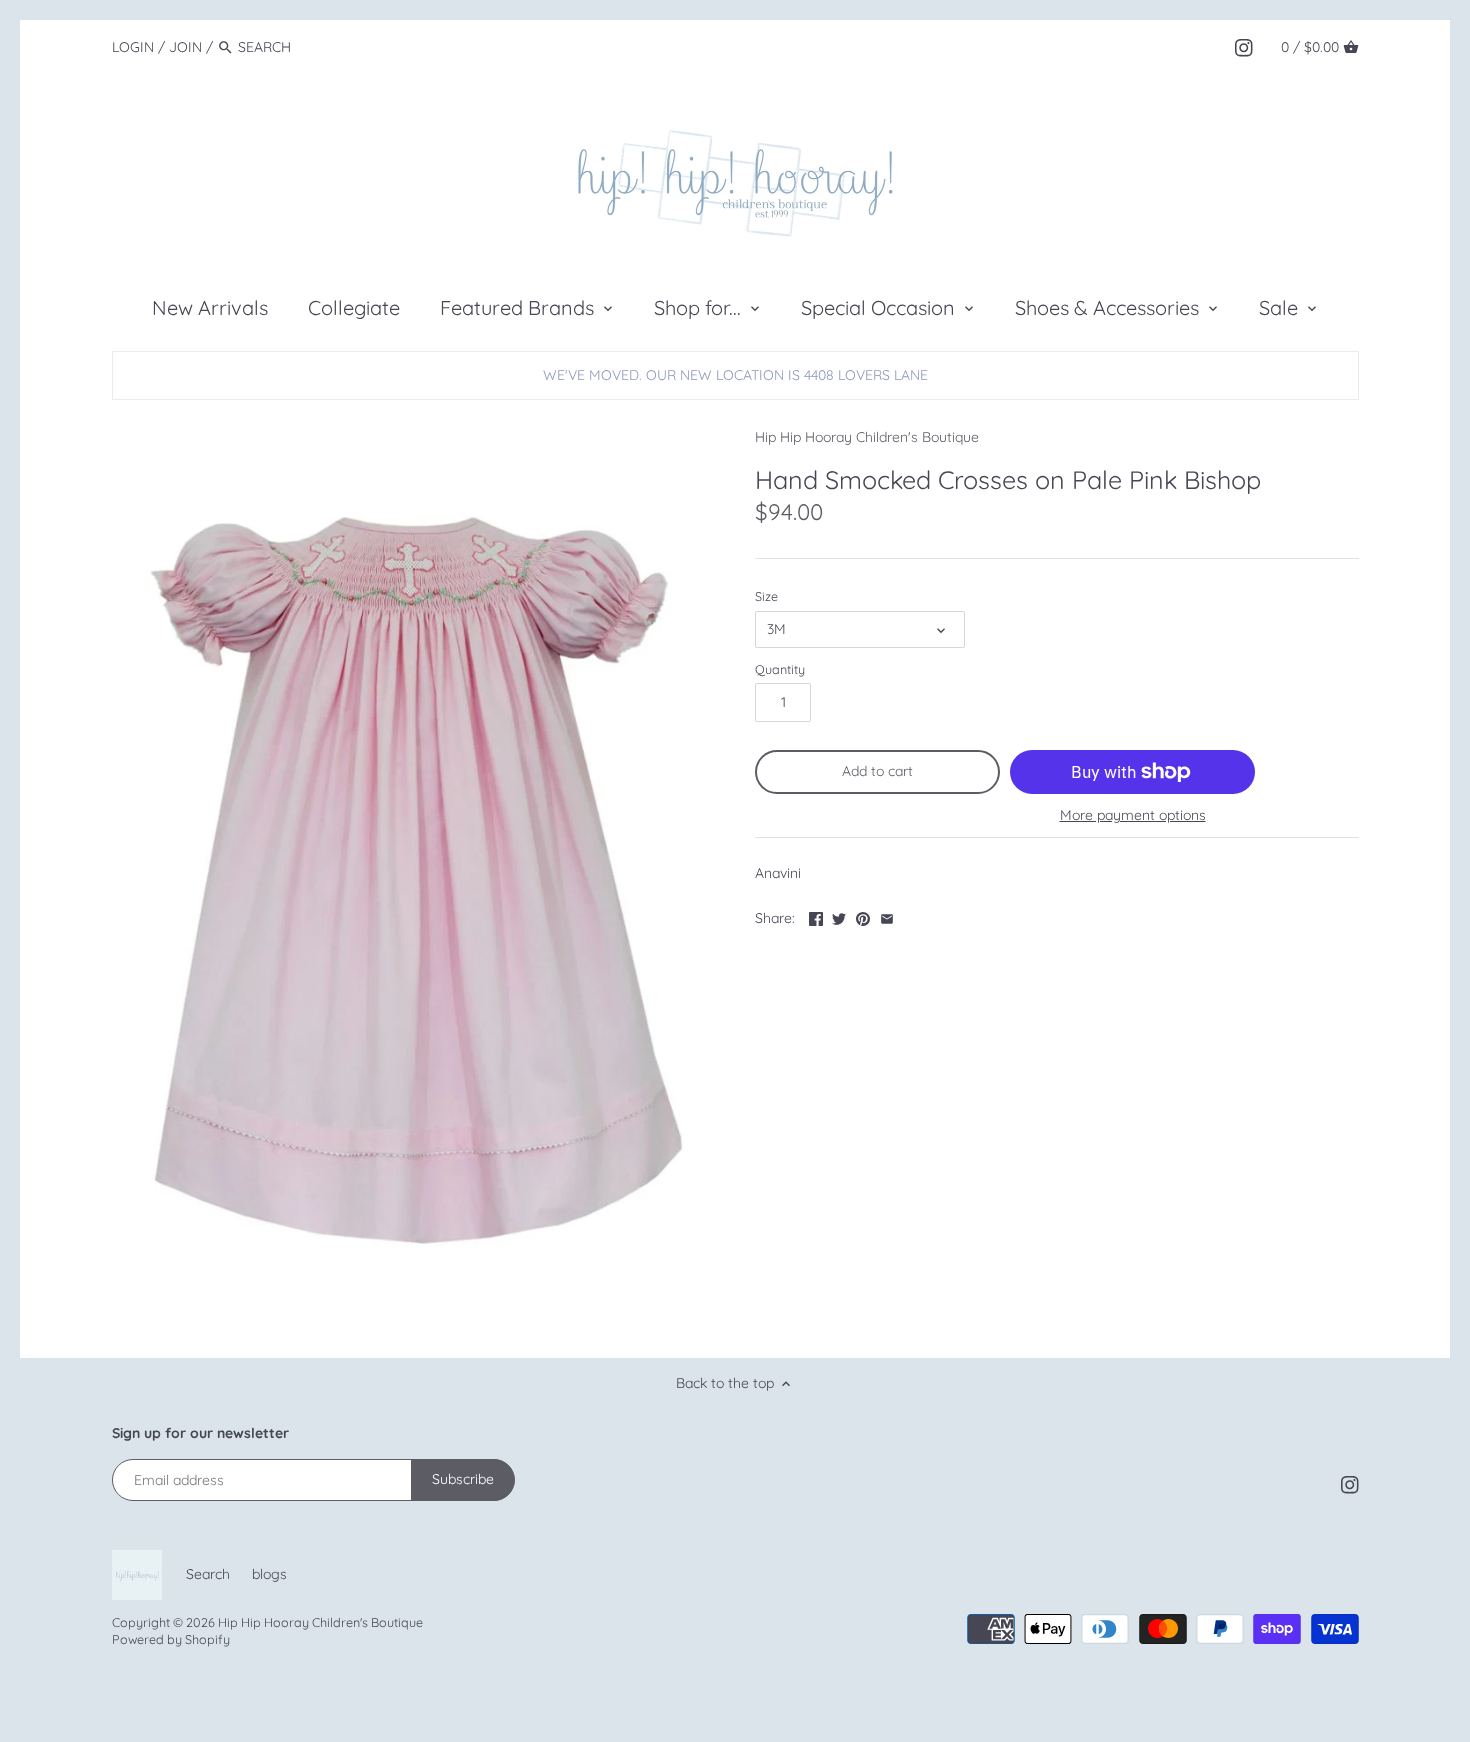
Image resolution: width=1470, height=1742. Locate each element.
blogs (269, 1574)
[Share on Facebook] (816, 916)
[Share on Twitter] (839, 916)
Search (208, 1574)
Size (766, 596)
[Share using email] (887, 916)
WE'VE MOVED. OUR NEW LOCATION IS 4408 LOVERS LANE (735, 375)
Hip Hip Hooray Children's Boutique (867, 437)
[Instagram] (1244, 46)
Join (185, 47)
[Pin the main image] (863, 916)
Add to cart (877, 771)
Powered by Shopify (171, 1639)
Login (133, 47)
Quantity (780, 669)
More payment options (1133, 815)
